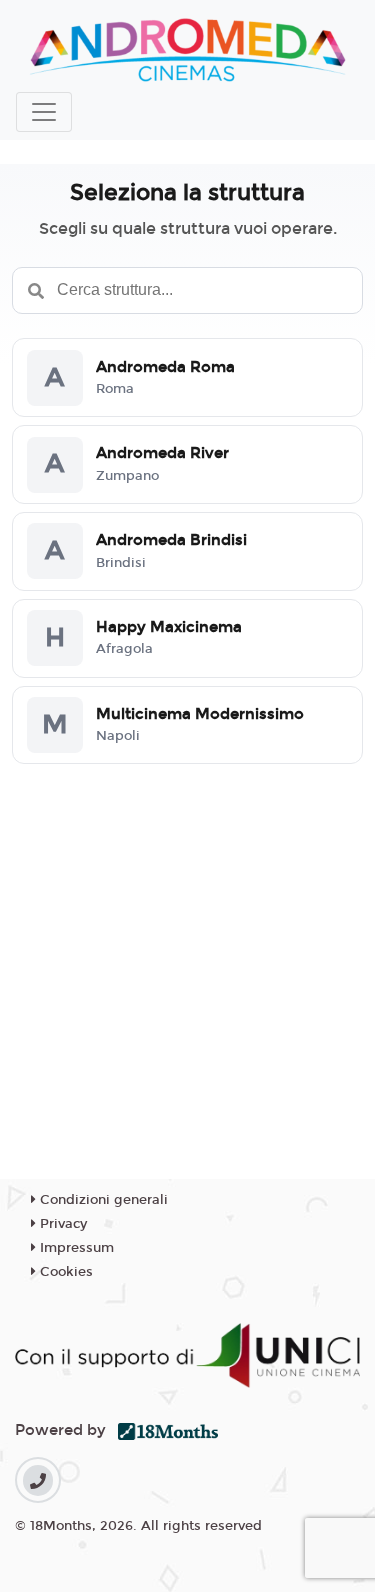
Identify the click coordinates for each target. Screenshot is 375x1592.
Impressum (75, 1248)
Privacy (61, 1224)
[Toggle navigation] (44, 112)
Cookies (64, 1272)
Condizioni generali (102, 1200)
